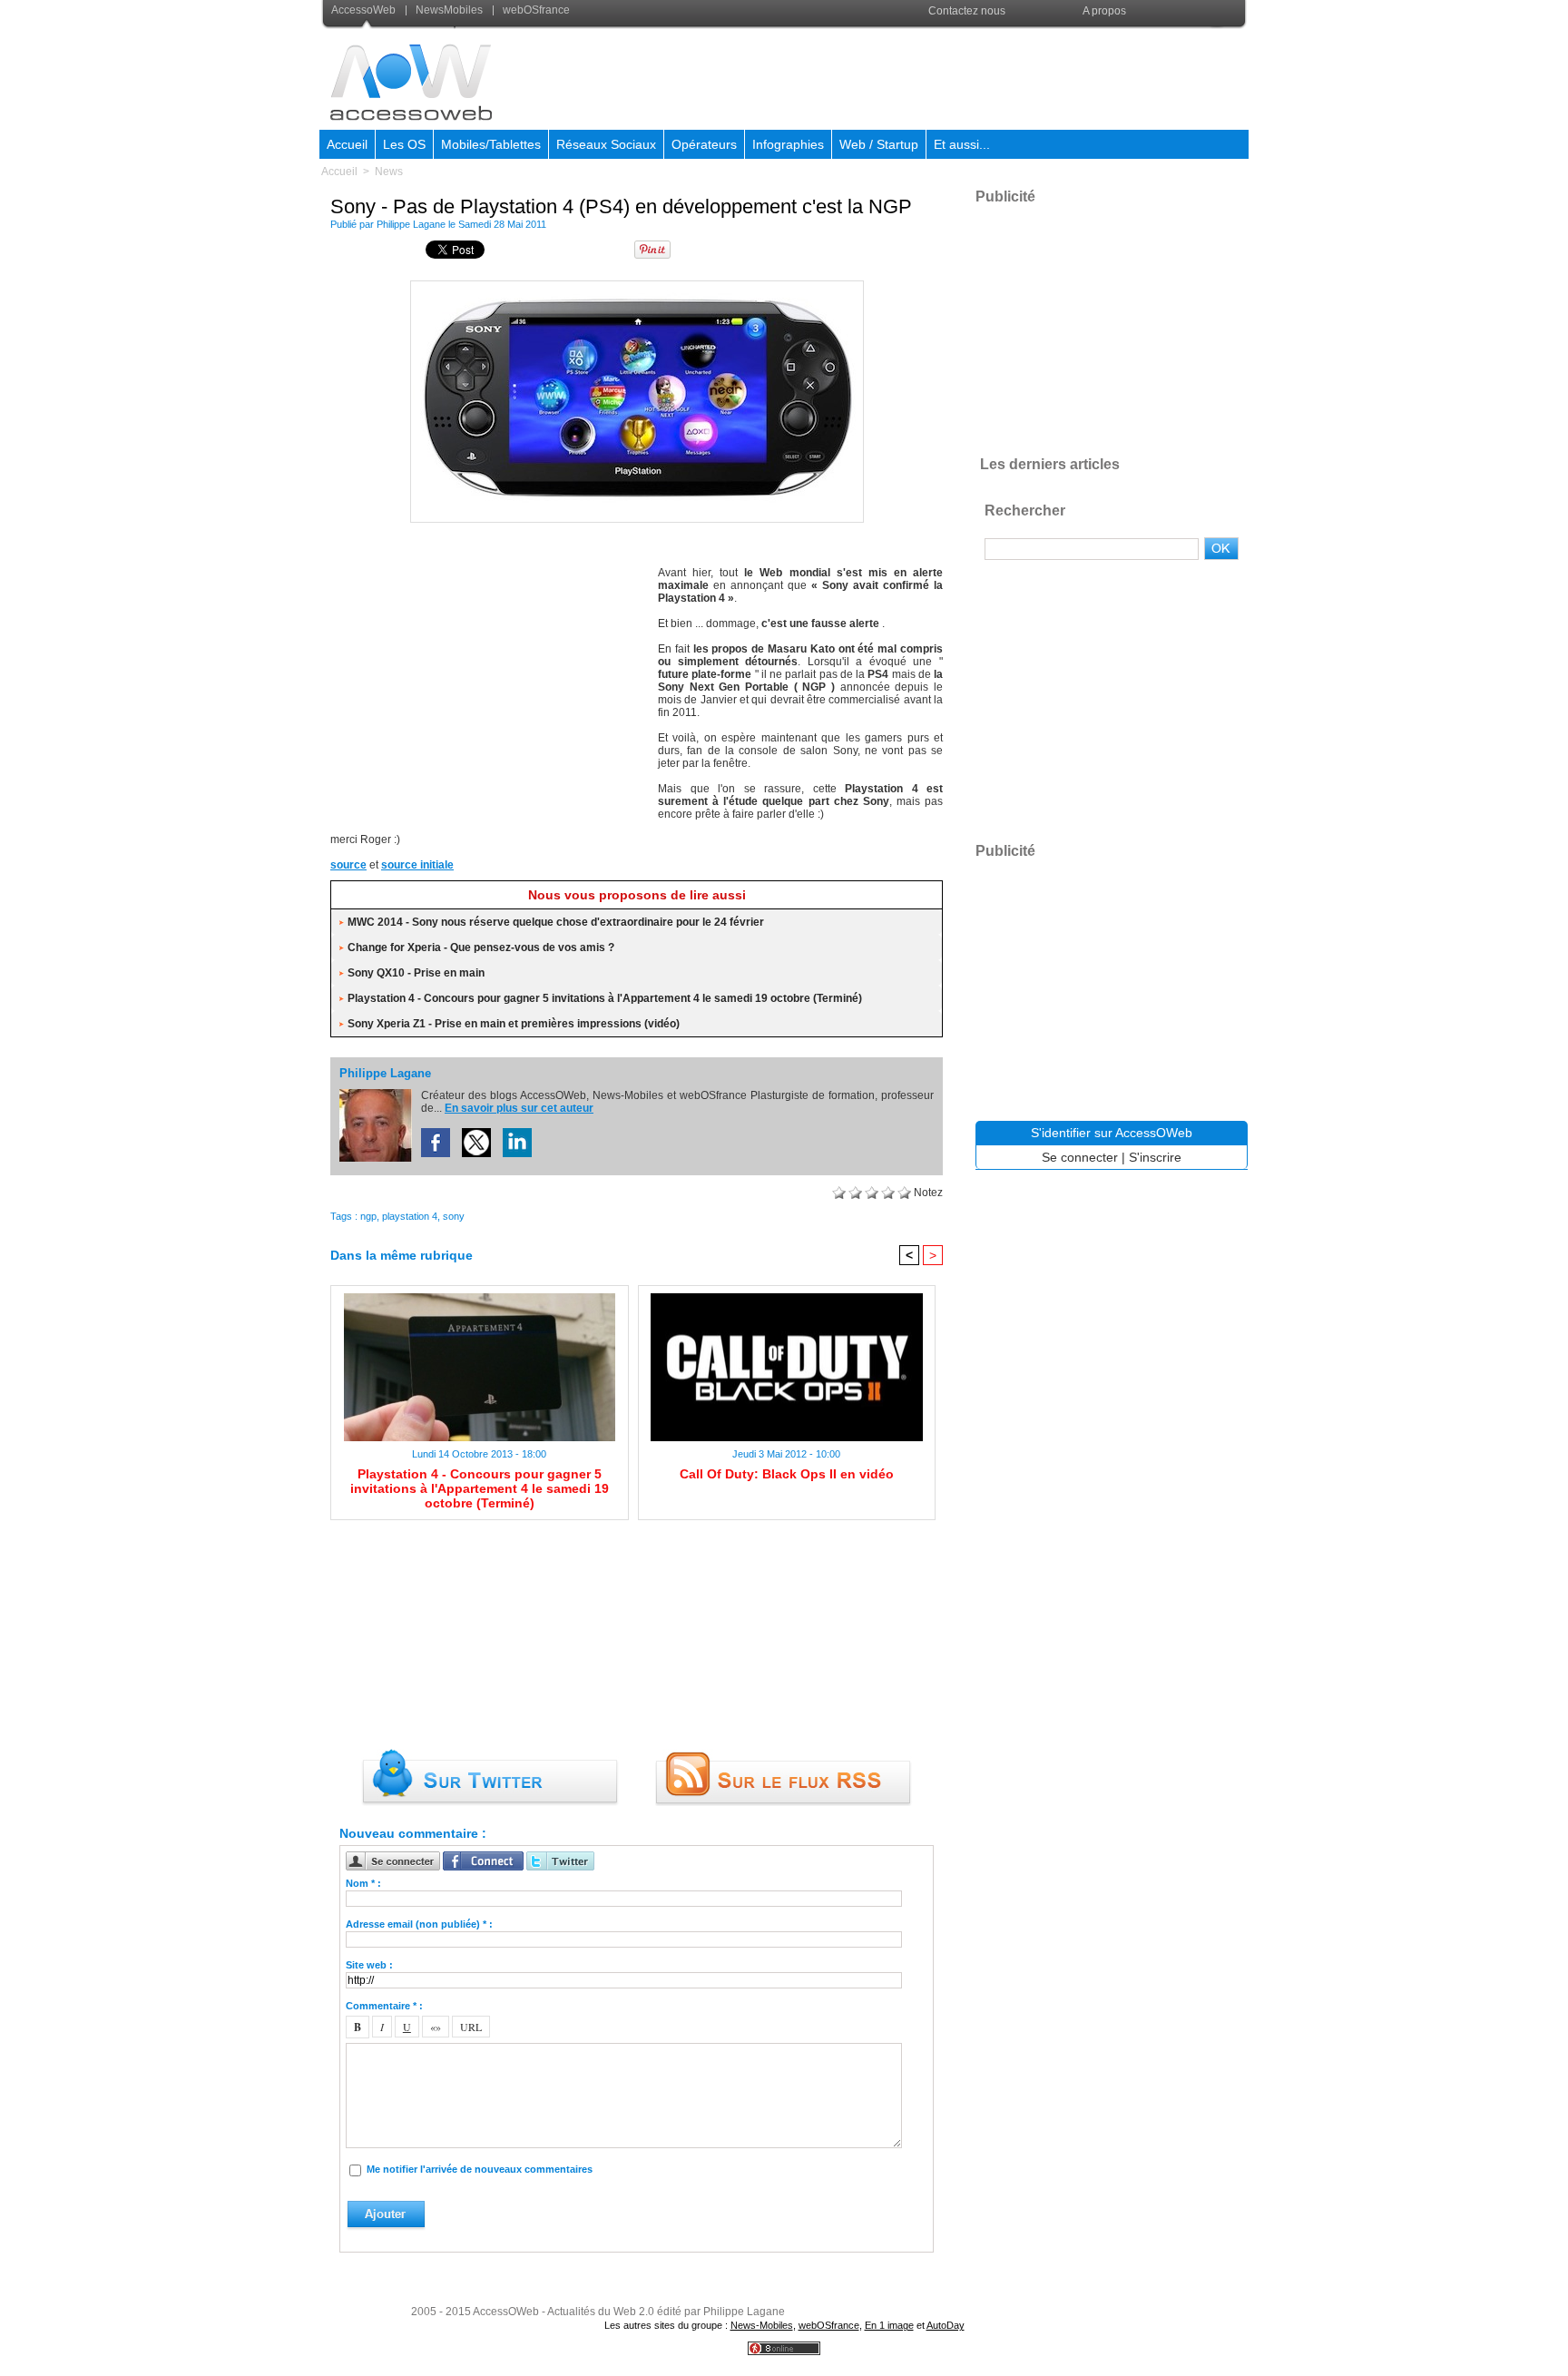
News (389, 172)
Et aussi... (962, 144)
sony (454, 1216)
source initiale (417, 865)
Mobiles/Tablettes (491, 144)
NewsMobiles (449, 10)
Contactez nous (967, 11)
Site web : (369, 1965)
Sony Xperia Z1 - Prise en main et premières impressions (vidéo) (514, 1024)
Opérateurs (704, 144)
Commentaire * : (384, 2006)
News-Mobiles (762, 2325)
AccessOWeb (506, 2312)
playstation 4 (410, 1216)
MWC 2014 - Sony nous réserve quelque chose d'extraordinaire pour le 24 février (556, 922)
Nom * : (363, 1883)
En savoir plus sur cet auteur (519, 1108)
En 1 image (889, 2325)
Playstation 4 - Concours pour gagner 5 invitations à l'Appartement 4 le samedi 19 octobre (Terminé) (605, 998)
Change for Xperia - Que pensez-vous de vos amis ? (481, 947)
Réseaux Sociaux (606, 144)
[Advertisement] (917, 76)
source (348, 865)
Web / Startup (879, 144)
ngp (368, 1216)
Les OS (404, 144)
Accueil (347, 144)
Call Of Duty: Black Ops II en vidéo (787, 1474)
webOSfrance (535, 10)
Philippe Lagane (411, 224)
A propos (1104, 11)
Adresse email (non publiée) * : (419, 1924)
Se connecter (1080, 1157)
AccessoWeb (365, 10)
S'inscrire (1155, 1157)
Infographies (788, 144)
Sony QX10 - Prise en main (416, 973)
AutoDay (946, 2325)
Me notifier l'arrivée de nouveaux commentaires (480, 2169)
